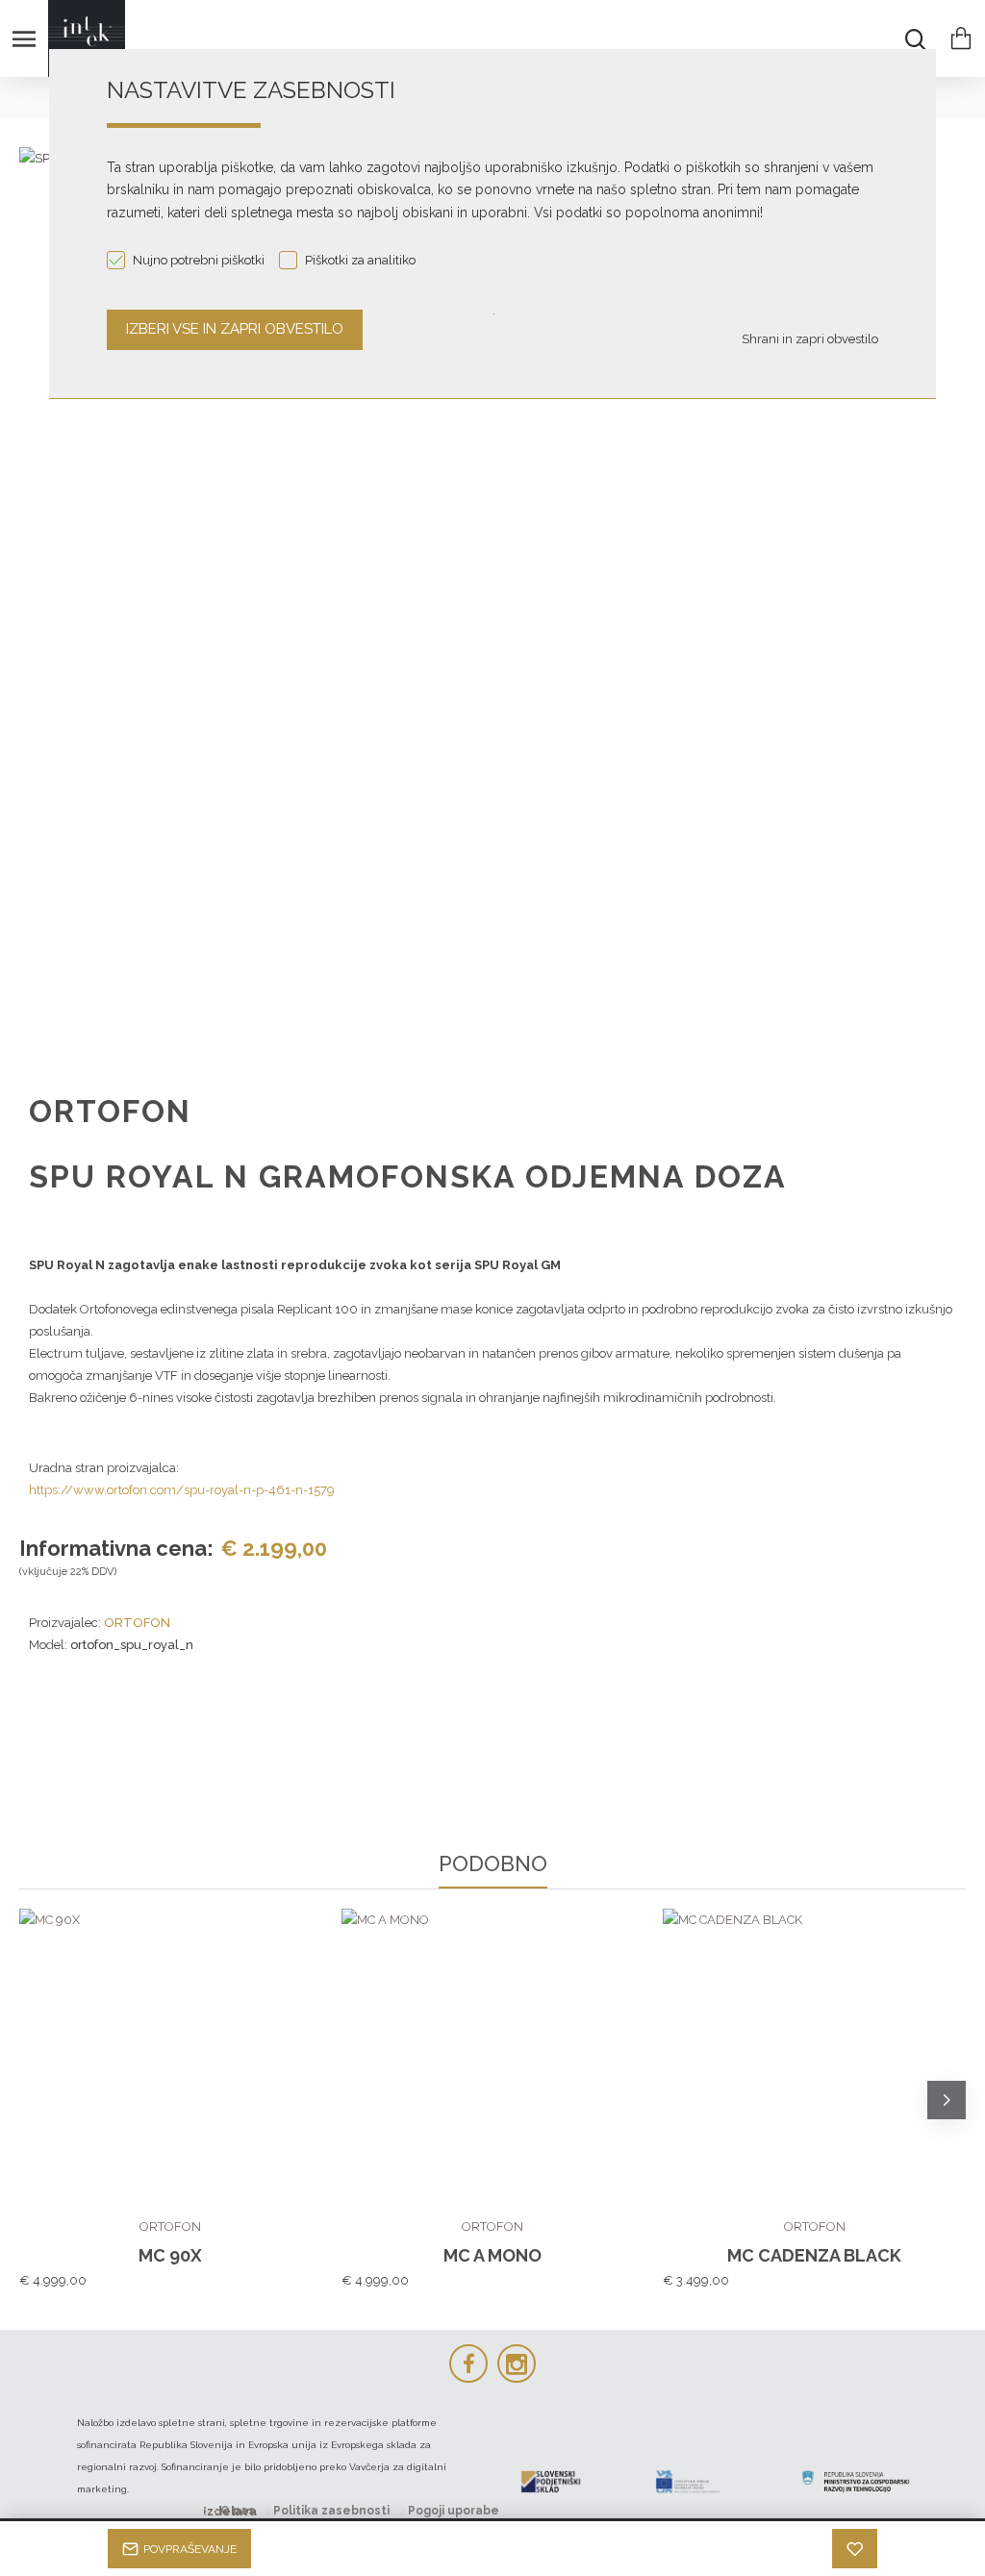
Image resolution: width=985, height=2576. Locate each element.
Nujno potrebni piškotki (199, 260)
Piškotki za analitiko (360, 260)
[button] (38, 2100)
